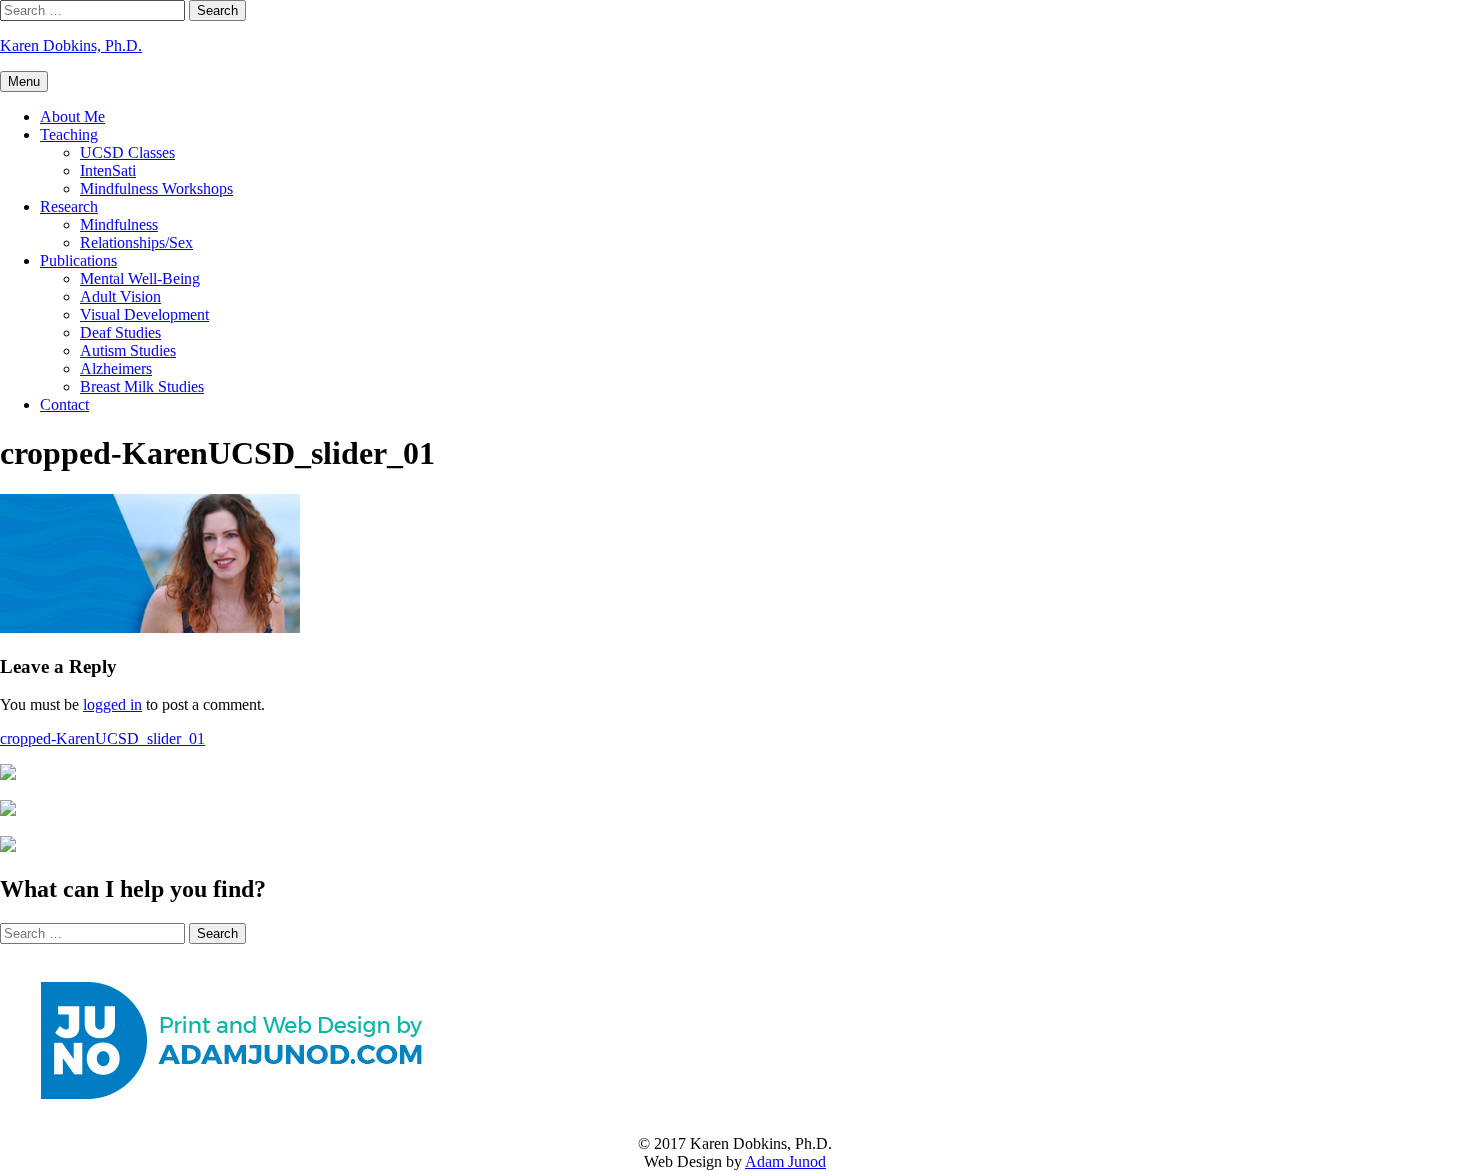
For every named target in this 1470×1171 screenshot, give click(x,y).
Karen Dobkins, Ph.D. (71, 45)
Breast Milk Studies (142, 386)
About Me (72, 116)
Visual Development (144, 314)
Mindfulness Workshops (156, 188)
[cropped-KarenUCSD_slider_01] (150, 627)
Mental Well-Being (140, 278)
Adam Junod (785, 1161)
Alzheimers (116, 368)
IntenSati (108, 170)
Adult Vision (120, 296)
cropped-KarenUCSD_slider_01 (102, 738)
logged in (112, 704)
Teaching (69, 134)
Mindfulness (119, 224)
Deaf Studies (120, 332)
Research (69, 206)
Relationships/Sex (136, 242)
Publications (78, 260)
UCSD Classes (127, 152)
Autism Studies (128, 350)
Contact (64, 404)
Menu (24, 81)
